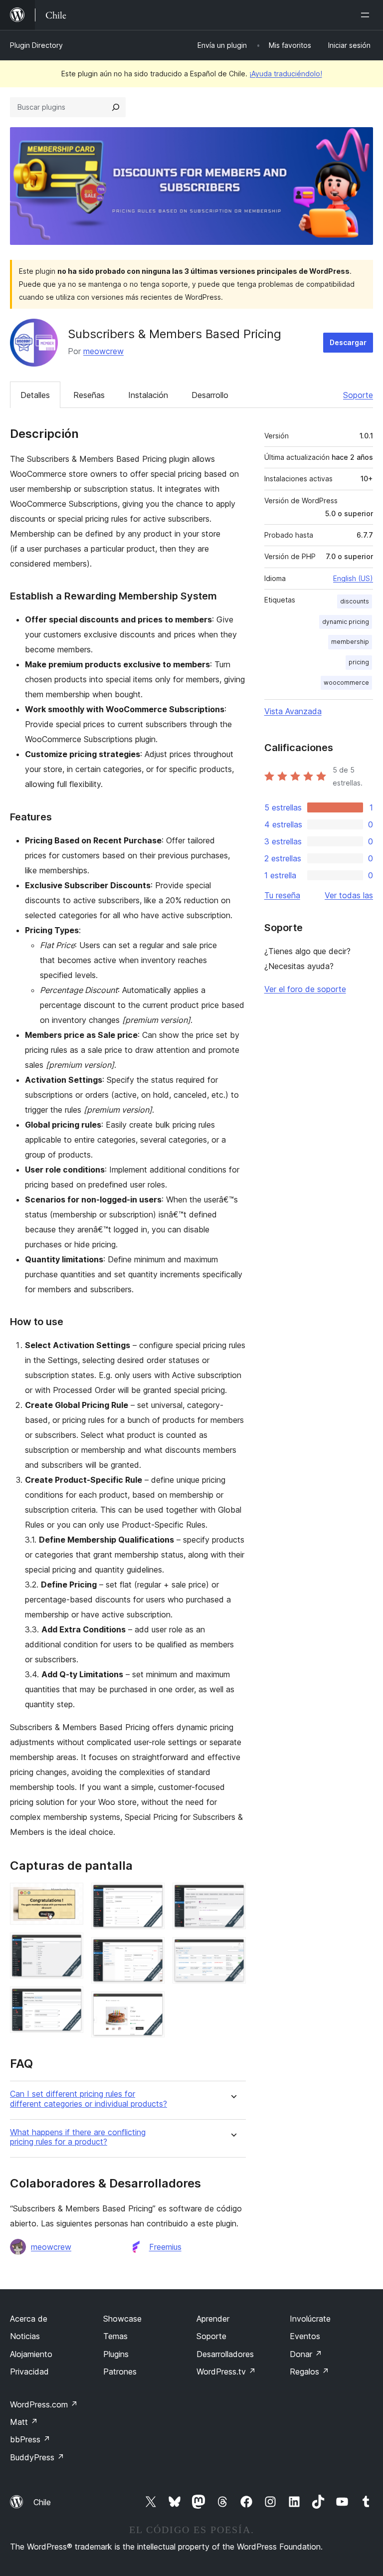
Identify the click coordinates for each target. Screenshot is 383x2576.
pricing (359, 662)
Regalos (309, 2372)
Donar (306, 2354)
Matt (24, 2422)
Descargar (348, 342)
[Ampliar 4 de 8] (151, 1896)
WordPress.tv (226, 2372)
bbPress (30, 2439)
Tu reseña (282, 895)
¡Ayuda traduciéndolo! (286, 74)
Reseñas (89, 395)
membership (350, 642)
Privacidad (29, 2372)
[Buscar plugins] (116, 107)
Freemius (165, 2247)
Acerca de (29, 2319)
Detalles (35, 395)
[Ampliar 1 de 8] (70, 1896)
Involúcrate (310, 2319)
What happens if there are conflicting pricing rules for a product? (78, 2137)
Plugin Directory (36, 45)
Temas (115, 2336)
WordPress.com (44, 2404)
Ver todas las (349, 895)
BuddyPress (37, 2457)
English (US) (353, 578)
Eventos (305, 2336)
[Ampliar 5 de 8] (151, 1951)
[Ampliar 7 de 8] (232, 1896)
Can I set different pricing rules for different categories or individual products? (89, 2099)
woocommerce (346, 683)
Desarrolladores (225, 2354)
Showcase (122, 2319)
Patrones (120, 2372)
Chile (42, 2502)
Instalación (148, 395)
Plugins (116, 2354)
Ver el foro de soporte (305, 989)
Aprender (213, 2319)
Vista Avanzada (293, 711)
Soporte (358, 395)
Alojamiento (31, 2354)
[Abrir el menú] (367, 15)
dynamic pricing (346, 622)
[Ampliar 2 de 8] (70, 1946)
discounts (355, 601)
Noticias (25, 2336)
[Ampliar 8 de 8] (232, 1951)
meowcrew (103, 351)
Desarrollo (210, 395)
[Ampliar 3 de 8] (70, 2000)
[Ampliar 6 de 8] (151, 2005)
